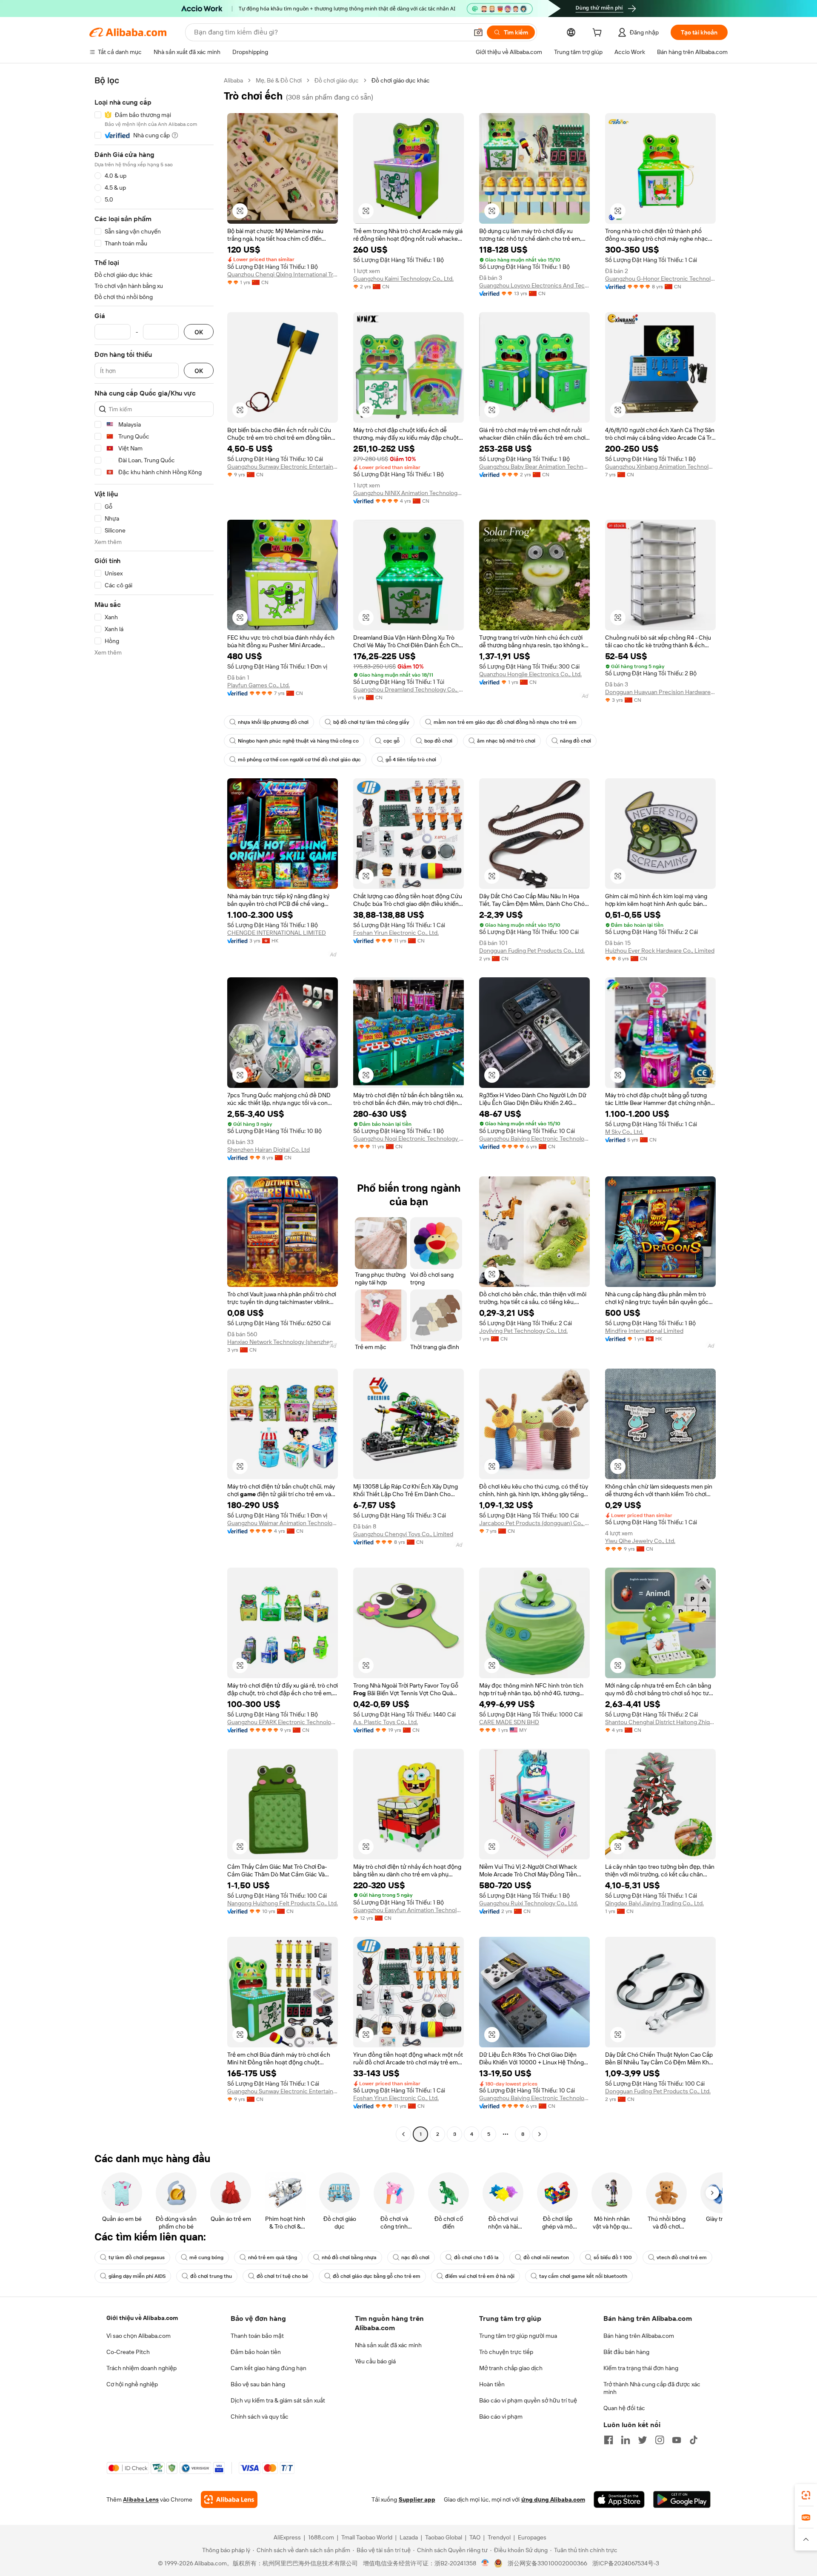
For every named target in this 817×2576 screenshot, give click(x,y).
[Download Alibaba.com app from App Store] (619, 2499)
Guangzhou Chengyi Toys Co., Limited (403, 1534)
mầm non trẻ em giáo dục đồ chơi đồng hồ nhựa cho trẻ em (505, 722)
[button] (478, 32)
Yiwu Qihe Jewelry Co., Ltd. (640, 1541)
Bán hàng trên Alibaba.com (639, 2336)
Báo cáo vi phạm (501, 2417)
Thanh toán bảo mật (257, 2336)
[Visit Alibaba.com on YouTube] (677, 2440)
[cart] (599, 34)
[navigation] (154, 1108)
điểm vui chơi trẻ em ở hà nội (480, 2276)
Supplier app (417, 2499)
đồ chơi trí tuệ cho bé (282, 2276)
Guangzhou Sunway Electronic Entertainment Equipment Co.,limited (283, 467)
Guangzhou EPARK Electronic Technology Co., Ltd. (283, 1722)
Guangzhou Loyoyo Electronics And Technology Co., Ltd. (534, 285)
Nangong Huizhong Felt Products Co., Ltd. (283, 1903)
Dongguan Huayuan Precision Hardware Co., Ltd (660, 692)
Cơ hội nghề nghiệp (132, 2384)
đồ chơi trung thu (211, 2276)
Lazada (409, 2537)
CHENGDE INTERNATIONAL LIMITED (277, 933)
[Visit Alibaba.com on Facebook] (608, 2440)
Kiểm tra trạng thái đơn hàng (641, 2368)
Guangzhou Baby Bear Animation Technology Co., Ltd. (534, 467)
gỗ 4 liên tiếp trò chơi (411, 760)
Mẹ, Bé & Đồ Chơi (279, 80)
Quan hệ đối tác (624, 2408)
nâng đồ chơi (576, 741)
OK (199, 332)
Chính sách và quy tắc (260, 2417)
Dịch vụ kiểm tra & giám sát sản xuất (278, 2400)
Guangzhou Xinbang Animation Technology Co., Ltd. (660, 467)
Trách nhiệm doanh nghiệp (141, 2368)
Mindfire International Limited (644, 1331)
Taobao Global (444, 2537)
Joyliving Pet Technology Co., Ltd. (523, 1331)
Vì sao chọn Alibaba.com (139, 2336)
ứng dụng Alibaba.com (553, 2499)
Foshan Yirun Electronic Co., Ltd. (396, 933)
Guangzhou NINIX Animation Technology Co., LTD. (408, 493)
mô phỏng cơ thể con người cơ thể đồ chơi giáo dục (299, 760)
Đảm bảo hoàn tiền (256, 2352)
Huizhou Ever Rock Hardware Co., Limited (660, 951)
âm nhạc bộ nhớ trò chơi (506, 741)
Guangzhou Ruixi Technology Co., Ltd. (528, 1903)
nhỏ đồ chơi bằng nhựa (349, 2257)
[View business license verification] (485, 2563)
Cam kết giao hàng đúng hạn (269, 2368)
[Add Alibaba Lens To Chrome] (229, 2499)
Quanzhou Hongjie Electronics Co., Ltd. (530, 674)
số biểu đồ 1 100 (613, 2257)
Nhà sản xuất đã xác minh (388, 2345)
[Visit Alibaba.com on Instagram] (660, 2440)
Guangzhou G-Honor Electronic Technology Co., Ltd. (660, 279)
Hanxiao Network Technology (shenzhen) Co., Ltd (283, 1342)
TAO (475, 2537)
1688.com (321, 2537)
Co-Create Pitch (128, 2352)
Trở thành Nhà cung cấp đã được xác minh (652, 2388)
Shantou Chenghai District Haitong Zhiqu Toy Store (660, 1722)
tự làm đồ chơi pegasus (137, 2257)
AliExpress (287, 2537)
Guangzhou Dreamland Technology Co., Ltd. (408, 689)
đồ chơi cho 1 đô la (476, 2257)
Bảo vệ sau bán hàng (258, 2384)
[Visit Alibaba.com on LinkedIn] (626, 2440)
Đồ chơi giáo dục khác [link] (401, 80)
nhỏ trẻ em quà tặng (273, 2257)
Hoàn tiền (492, 2384)
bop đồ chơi (438, 741)
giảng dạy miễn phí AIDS (137, 2276)
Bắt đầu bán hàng (626, 2352)
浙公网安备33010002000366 (547, 2563)
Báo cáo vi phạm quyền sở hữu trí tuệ (528, 2400)
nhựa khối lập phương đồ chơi (273, 722)
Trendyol (499, 2537)
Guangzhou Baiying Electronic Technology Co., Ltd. (534, 1139)
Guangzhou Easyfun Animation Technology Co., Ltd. (408, 1910)
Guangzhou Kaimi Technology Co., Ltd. (403, 279)
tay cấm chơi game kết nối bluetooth (583, 2276)
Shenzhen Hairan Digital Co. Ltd (269, 1150)
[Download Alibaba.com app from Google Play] (682, 2499)
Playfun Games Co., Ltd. (259, 685)
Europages (532, 2537)
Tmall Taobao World (367, 2537)
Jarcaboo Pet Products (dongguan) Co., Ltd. (534, 1523)
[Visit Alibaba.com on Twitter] (643, 2440)
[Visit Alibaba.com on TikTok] (694, 2440)
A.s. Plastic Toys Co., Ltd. (386, 1722)
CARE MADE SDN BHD (509, 1722)
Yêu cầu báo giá (375, 2361)
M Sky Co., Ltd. (624, 1132)
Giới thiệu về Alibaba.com (142, 2318)
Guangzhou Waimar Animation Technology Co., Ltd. (283, 1523)
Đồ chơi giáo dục (337, 80)
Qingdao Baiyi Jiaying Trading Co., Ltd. (654, 1903)
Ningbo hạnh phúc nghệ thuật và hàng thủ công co (298, 741)
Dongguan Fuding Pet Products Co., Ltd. (532, 951)
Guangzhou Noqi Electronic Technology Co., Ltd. (408, 1139)
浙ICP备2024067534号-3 (626, 2563)
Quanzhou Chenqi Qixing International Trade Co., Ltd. (283, 274)
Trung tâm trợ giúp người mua (518, 2336)
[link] (806, 2495)
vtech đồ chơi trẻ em (682, 2257)
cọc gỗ (391, 741)
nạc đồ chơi (415, 2257)
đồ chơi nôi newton (546, 2257)
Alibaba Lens (141, 2499)
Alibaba (233, 80)
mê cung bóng (206, 2257)
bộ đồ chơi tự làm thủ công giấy (371, 722)
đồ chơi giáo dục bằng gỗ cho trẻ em (377, 2276)
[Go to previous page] (403, 2134)
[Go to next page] (540, 2134)
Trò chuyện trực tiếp (506, 2352)
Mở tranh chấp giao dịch (511, 2368)
